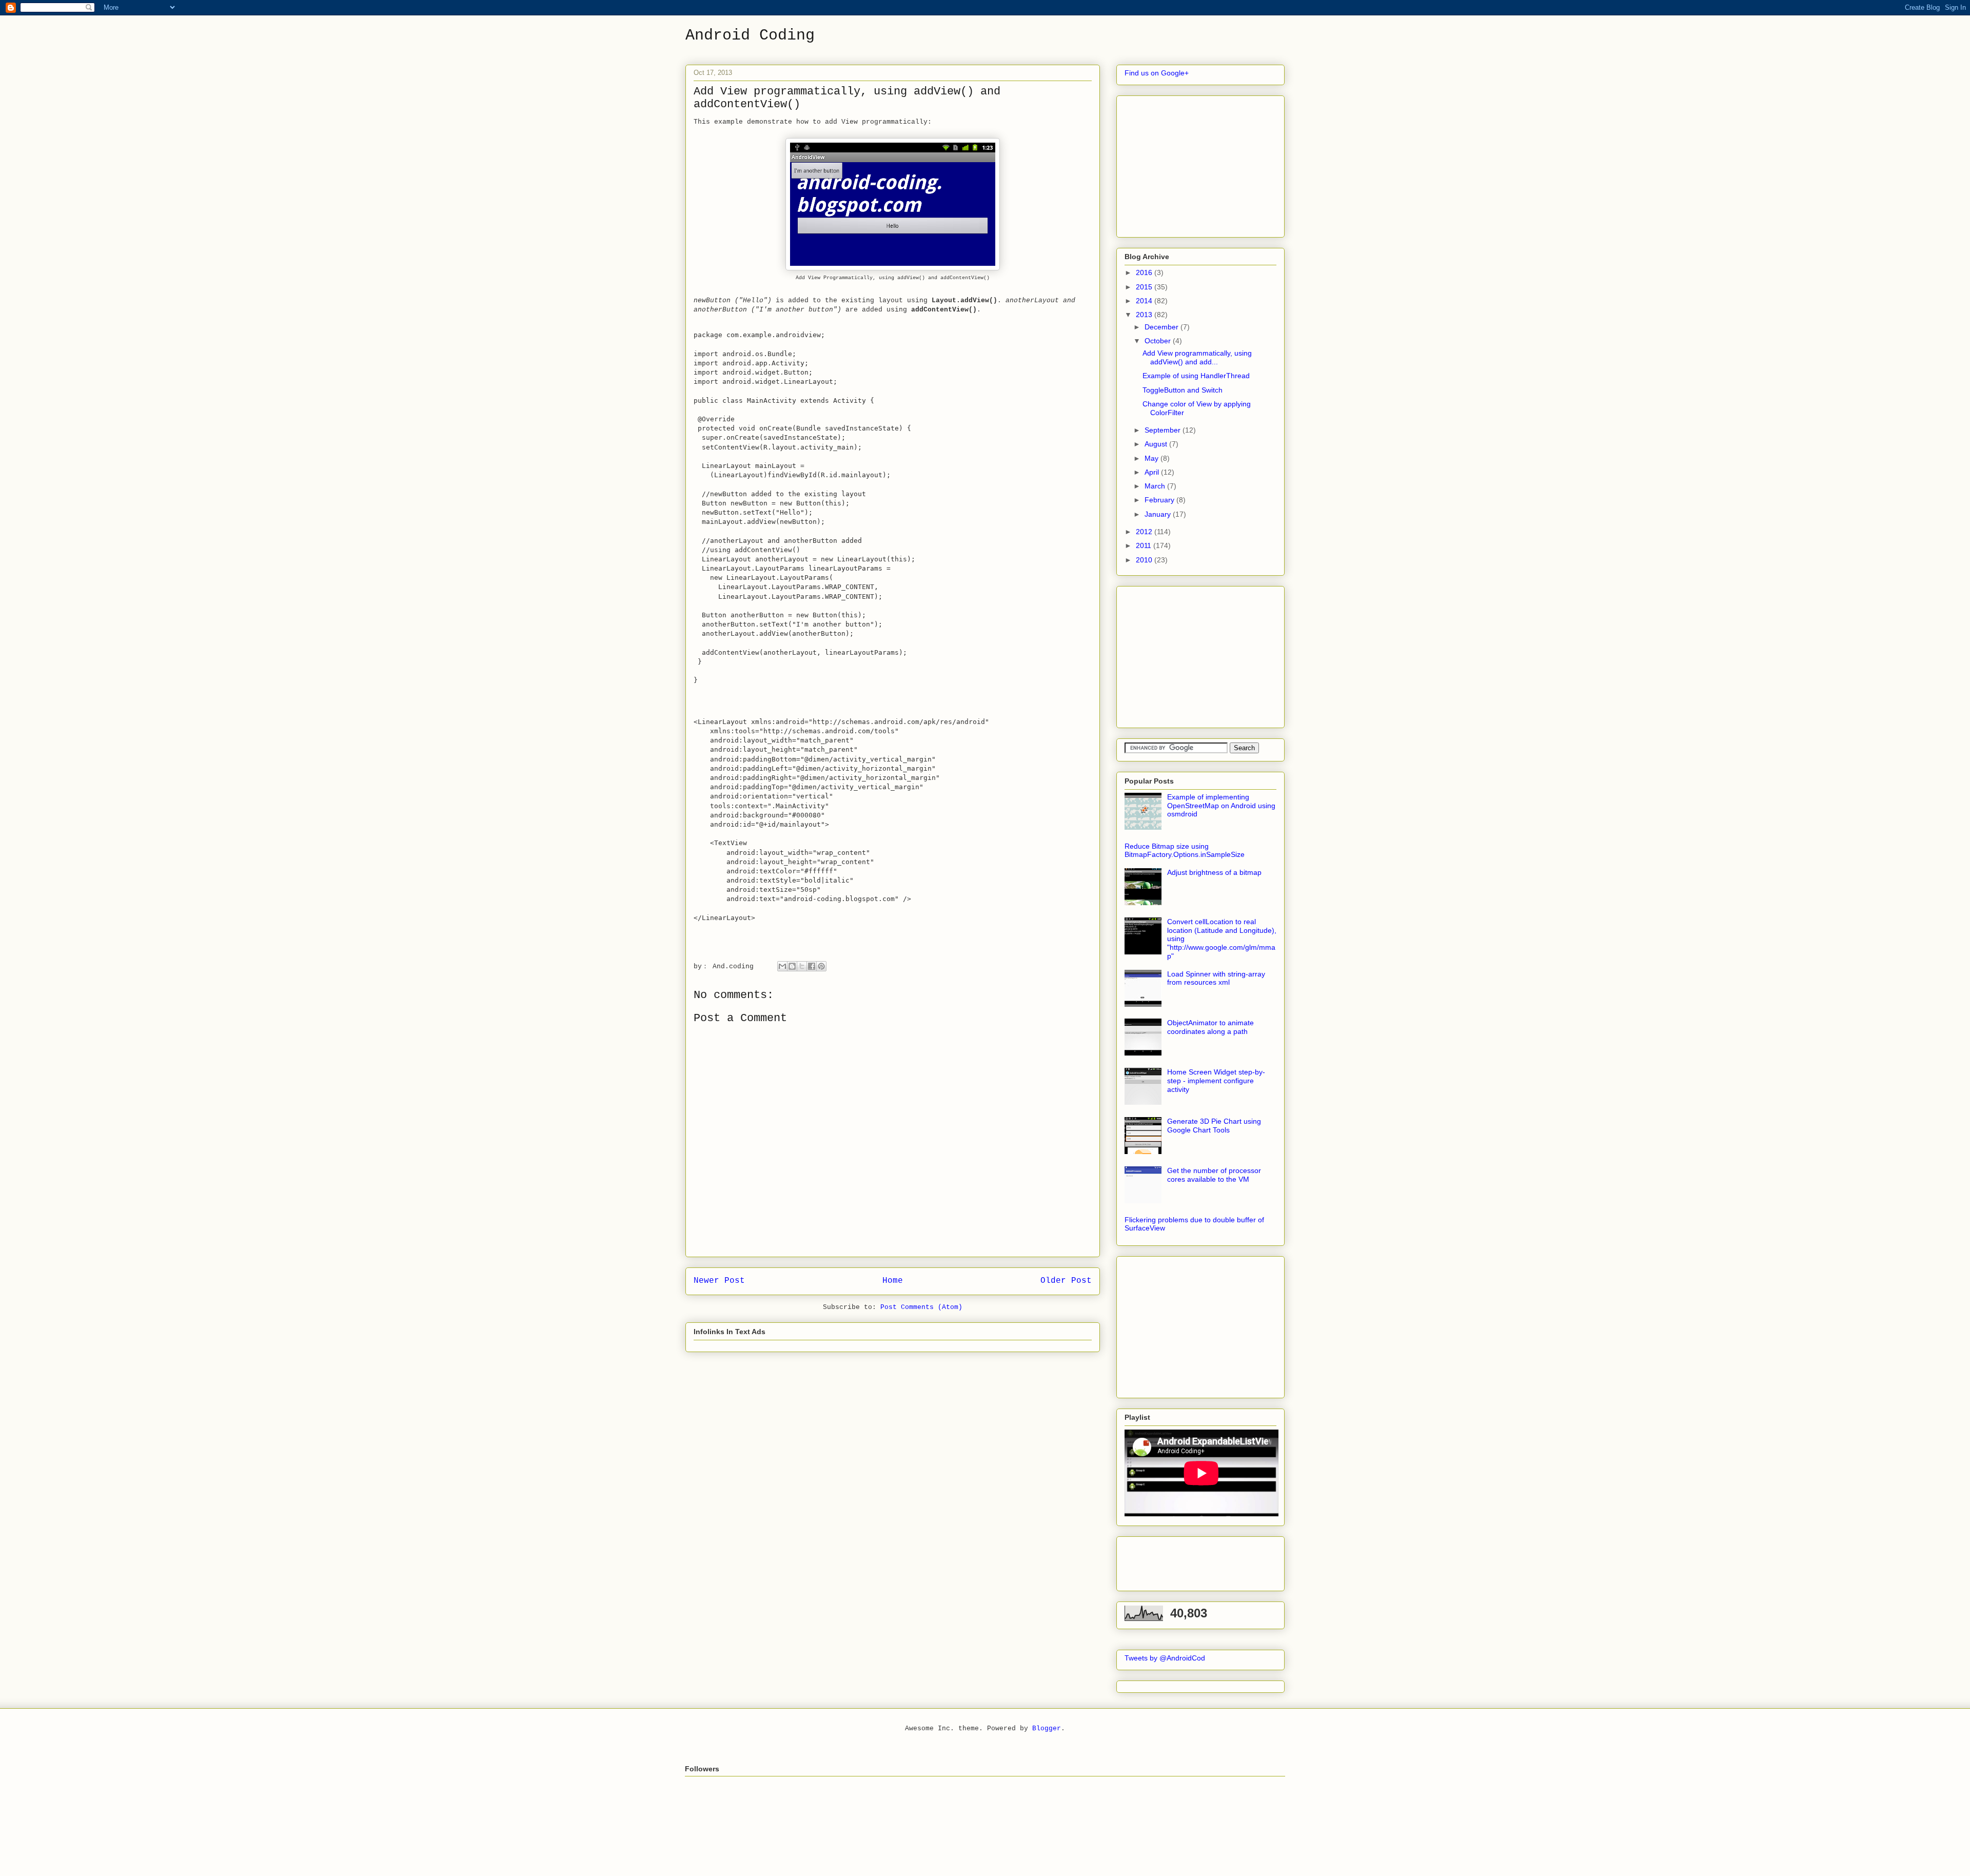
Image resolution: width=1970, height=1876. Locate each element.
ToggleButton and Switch (1183, 390)
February (1160, 500)
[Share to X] (802, 966)
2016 (1145, 272)
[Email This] (782, 966)
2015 (1145, 287)
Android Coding (750, 35)
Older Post (1066, 1281)
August (1157, 444)
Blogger (1047, 1728)
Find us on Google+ (1157, 73)
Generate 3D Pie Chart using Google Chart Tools (1214, 1126)
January (1159, 514)
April (1153, 472)
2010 (1145, 560)
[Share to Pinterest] (821, 966)
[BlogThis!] (792, 966)
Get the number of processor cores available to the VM (1214, 1175)
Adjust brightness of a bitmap (1214, 872)
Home (893, 1281)
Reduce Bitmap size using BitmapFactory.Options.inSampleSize (1185, 851)
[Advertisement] (1201, 164)
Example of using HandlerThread (1196, 376)
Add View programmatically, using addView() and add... (1197, 357)
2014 (1145, 301)
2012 (1145, 532)
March (1156, 486)
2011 (1145, 545)
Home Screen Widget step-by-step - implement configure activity (1216, 1081)
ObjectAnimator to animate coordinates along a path (1210, 1027)
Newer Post (719, 1281)
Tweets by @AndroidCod (1165, 1658)
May (1153, 458)
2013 (1145, 315)
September (1164, 430)
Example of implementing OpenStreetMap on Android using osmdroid (1221, 806)
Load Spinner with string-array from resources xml (1216, 978)
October (1159, 341)
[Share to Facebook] (812, 966)
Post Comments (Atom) (921, 1307)
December (1163, 327)
